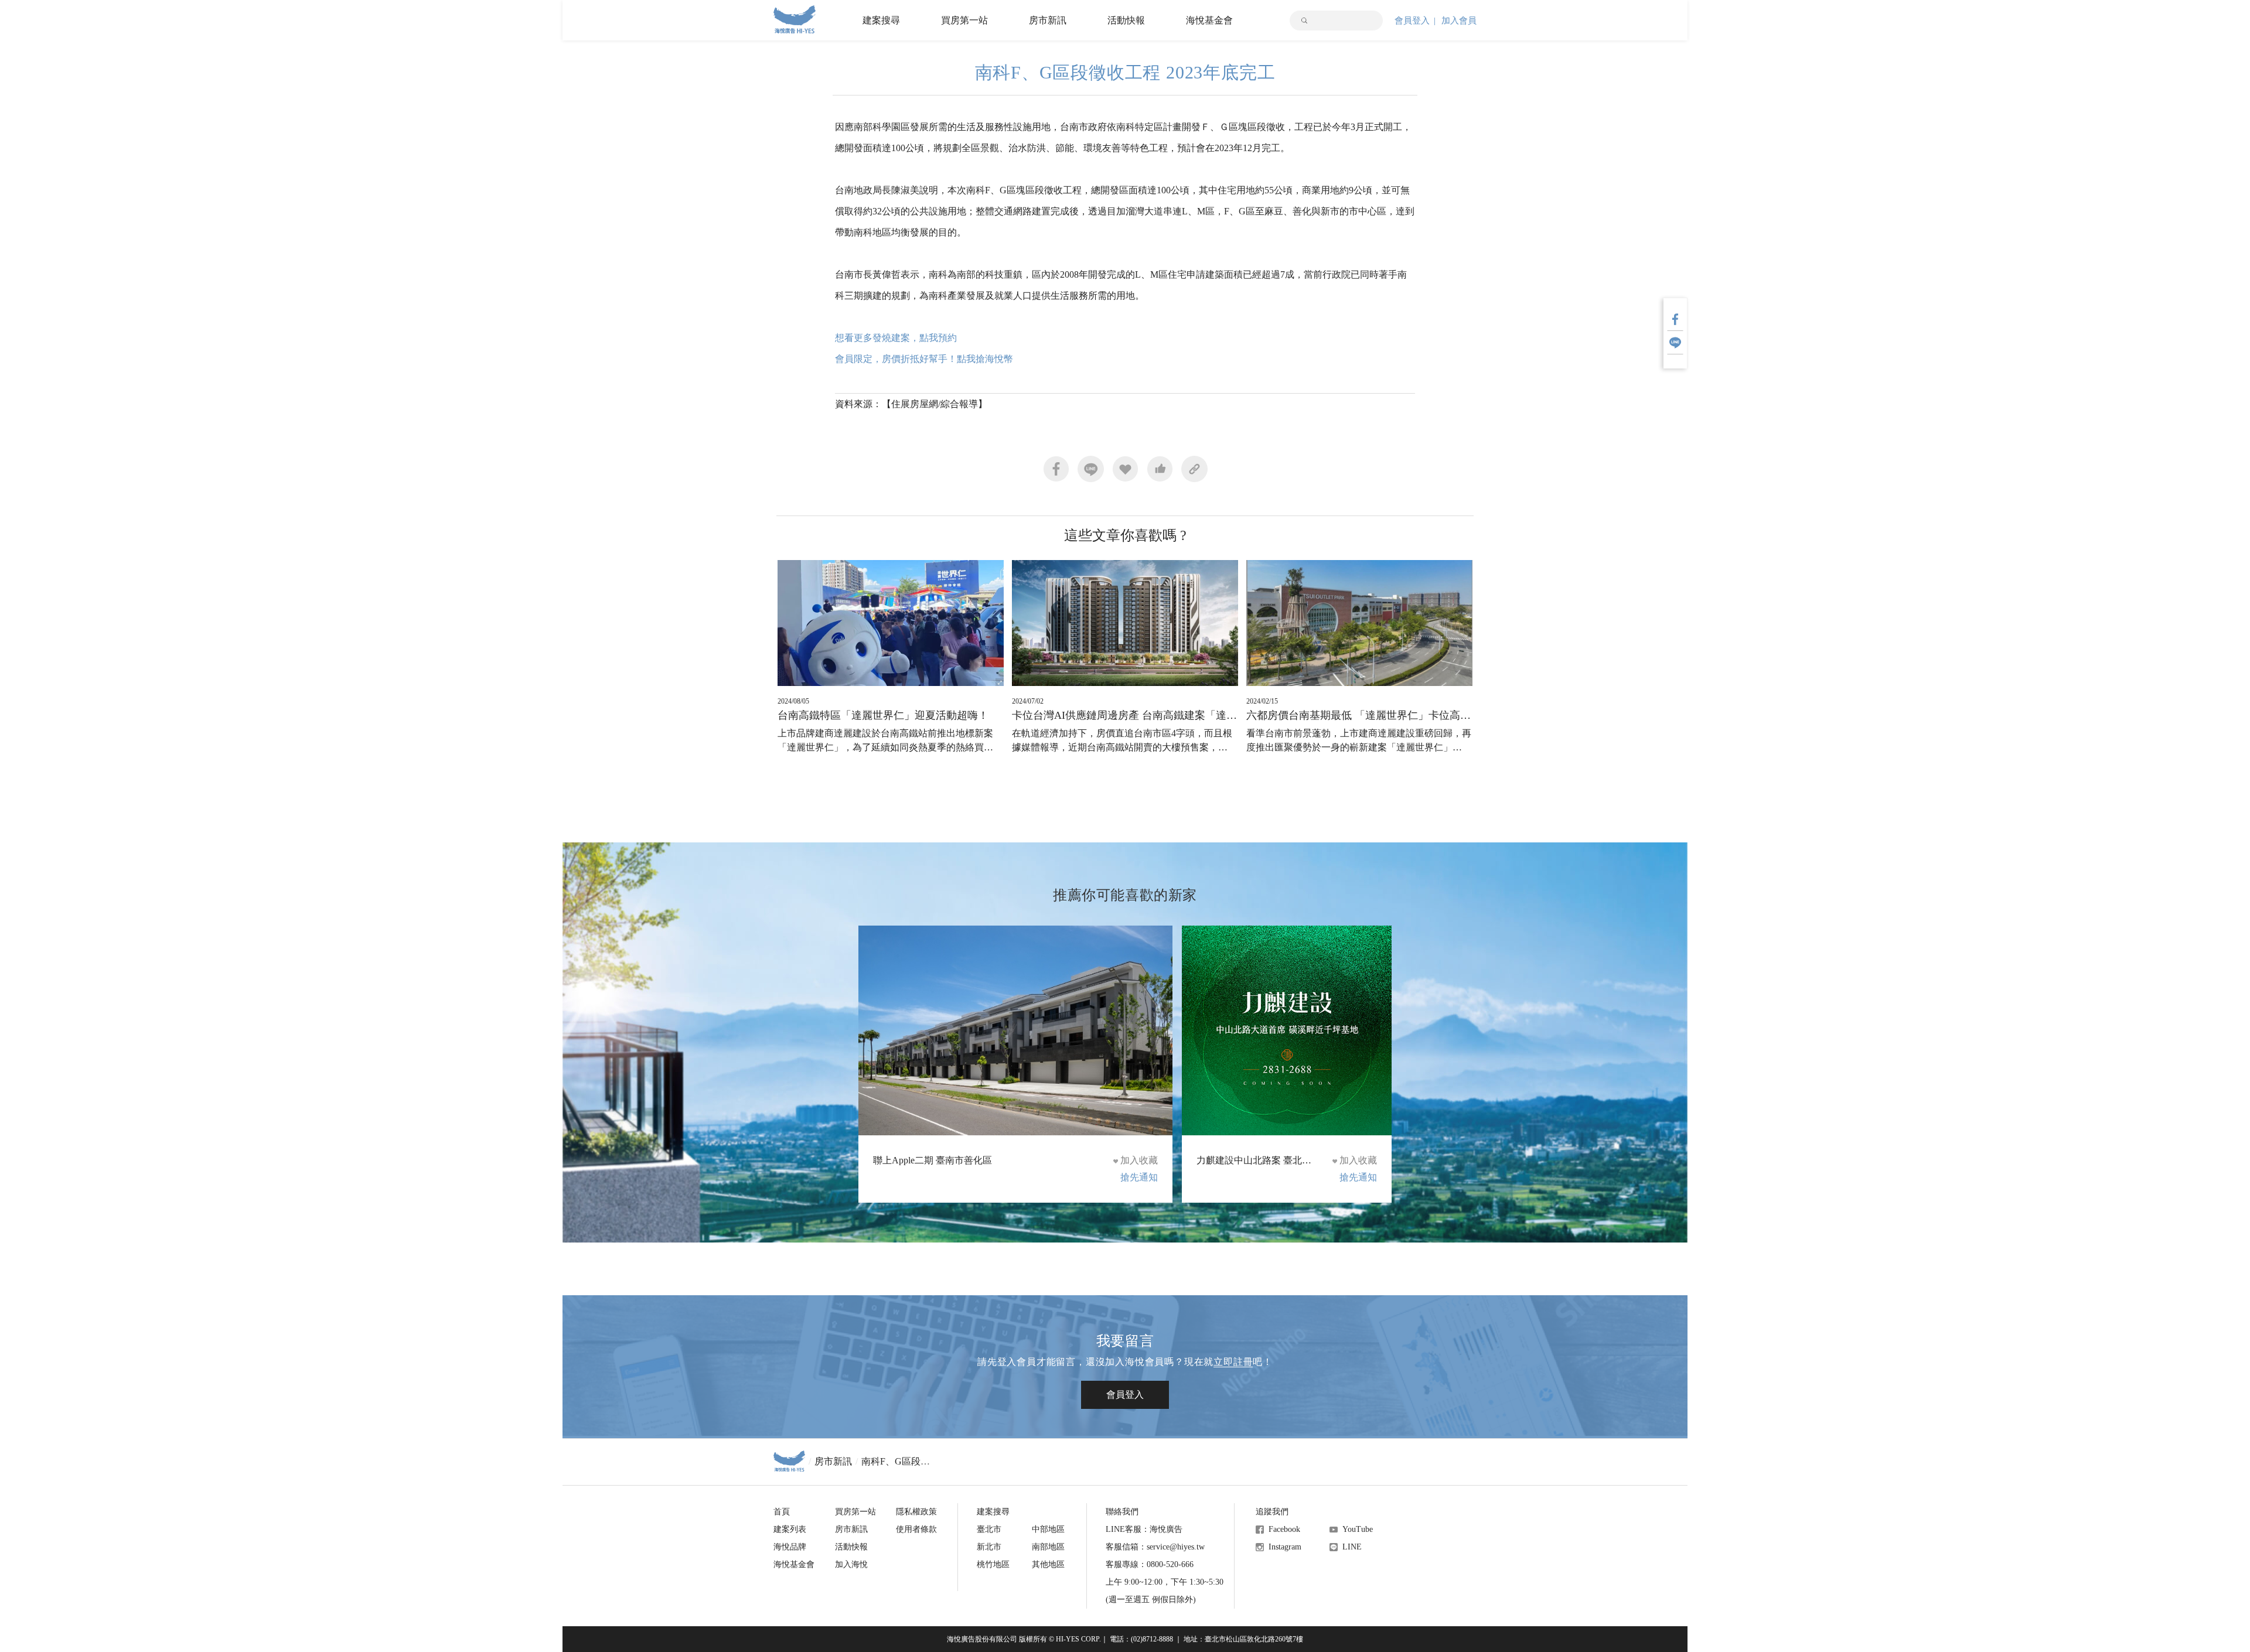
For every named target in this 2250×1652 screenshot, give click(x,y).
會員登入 (1412, 21)
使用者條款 (916, 1529)
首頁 (782, 1512)
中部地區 (1048, 1529)
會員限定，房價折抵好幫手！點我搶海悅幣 (924, 359)
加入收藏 (1139, 1160)
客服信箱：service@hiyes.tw (1155, 1547)
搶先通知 (1139, 1177)
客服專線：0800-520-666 (1150, 1564)
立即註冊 (1233, 1362)
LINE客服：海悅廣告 (1144, 1529)
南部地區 (1048, 1547)
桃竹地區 (993, 1564)
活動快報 (1126, 20)
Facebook (1284, 1529)
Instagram (1285, 1547)
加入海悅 (851, 1564)
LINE (1352, 1547)
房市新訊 (1048, 20)
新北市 (989, 1547)
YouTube (1358, 1529)
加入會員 (1459, 21)
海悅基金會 (1209, 20)
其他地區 (1048, 1564)
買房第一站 (964, 20)
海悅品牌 (790, 1547)
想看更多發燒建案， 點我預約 (896, 338)
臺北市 (989, 1529)
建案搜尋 (881, 20)
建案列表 (790, 1529)
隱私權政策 (916, 1512)
